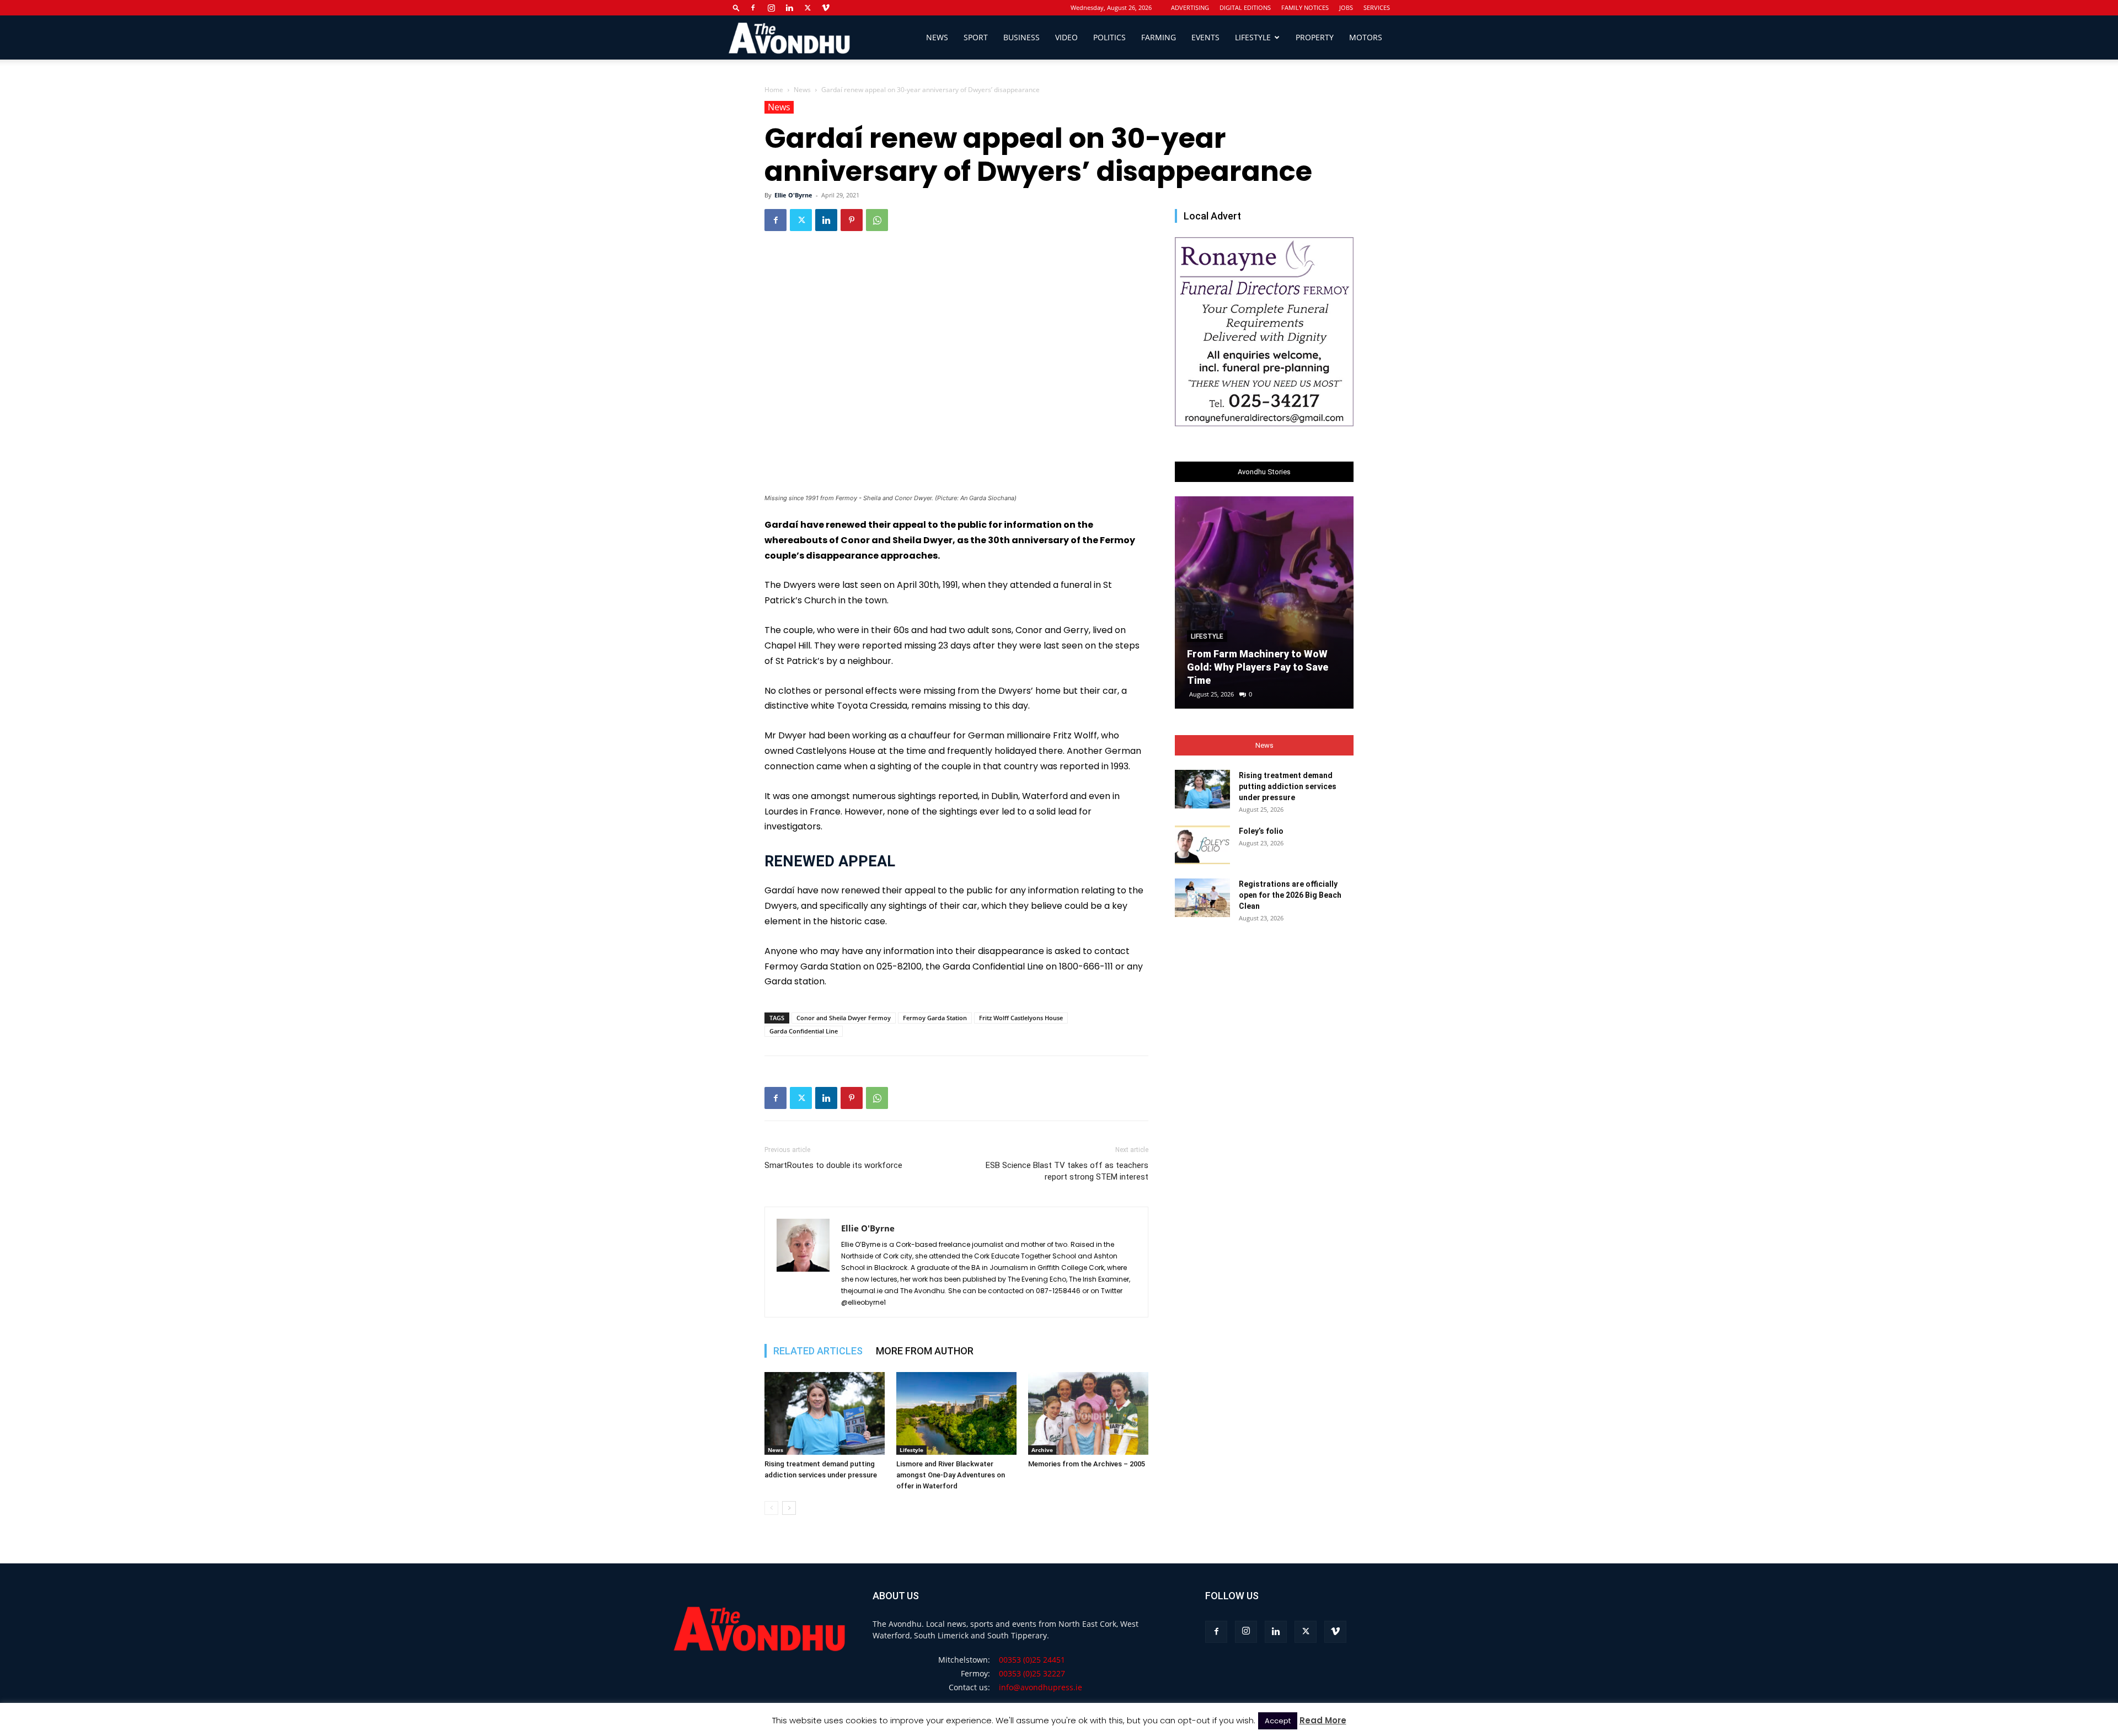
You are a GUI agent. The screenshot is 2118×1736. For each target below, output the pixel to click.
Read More (1323, 1720)
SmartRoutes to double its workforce (833, 1165)
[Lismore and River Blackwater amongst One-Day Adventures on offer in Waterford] (956, 1413)
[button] (736, 7)
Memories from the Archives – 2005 (1087, 1464)
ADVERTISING (1190, 7)
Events (1205, 37)
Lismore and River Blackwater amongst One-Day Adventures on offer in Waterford (951, 1475)
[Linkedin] (789, 8)
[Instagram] (771, 8)
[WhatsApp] (877, 220)
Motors (1366, 37)
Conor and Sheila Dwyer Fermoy (844, 1018)
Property (1315, 37)
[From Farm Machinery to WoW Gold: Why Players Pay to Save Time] (1264, 602)
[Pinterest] (852, 220)
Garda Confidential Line (804, 1031)
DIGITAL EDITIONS (1245, 7)
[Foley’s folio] (1202, 845)
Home (774, 90)
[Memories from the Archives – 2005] (1088, 1413)
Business (1021, 37)
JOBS (1346, 7)
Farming (1159, 37)
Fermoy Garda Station (935, 1018)
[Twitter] (807, 8)
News (937, 37)
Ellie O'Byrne (793, 195)
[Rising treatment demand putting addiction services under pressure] (825, 1413)
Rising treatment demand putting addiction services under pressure (1288, 786)
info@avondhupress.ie (1041, 1687)
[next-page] (789, 1508)
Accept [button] (1278, 1721)
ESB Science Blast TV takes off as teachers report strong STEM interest (1067, 1171)
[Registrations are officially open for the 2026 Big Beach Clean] (1202, 898)
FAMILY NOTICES (1305, 7)
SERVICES (1377, 7)
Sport (976, 37)
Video (1066, 37)
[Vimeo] (826, 8)
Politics (1109, 37)
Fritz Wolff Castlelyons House (1021, 1018)
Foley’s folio (1261, 831)
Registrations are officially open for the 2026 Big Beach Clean (1290, 895)
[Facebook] (753, 8)
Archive (1042, 1450)
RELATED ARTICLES (818, 1351)
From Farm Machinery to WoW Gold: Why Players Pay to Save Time (1258, 667)
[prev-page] (771, 1508)
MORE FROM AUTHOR (925, 1351)
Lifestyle (1253, 37)
